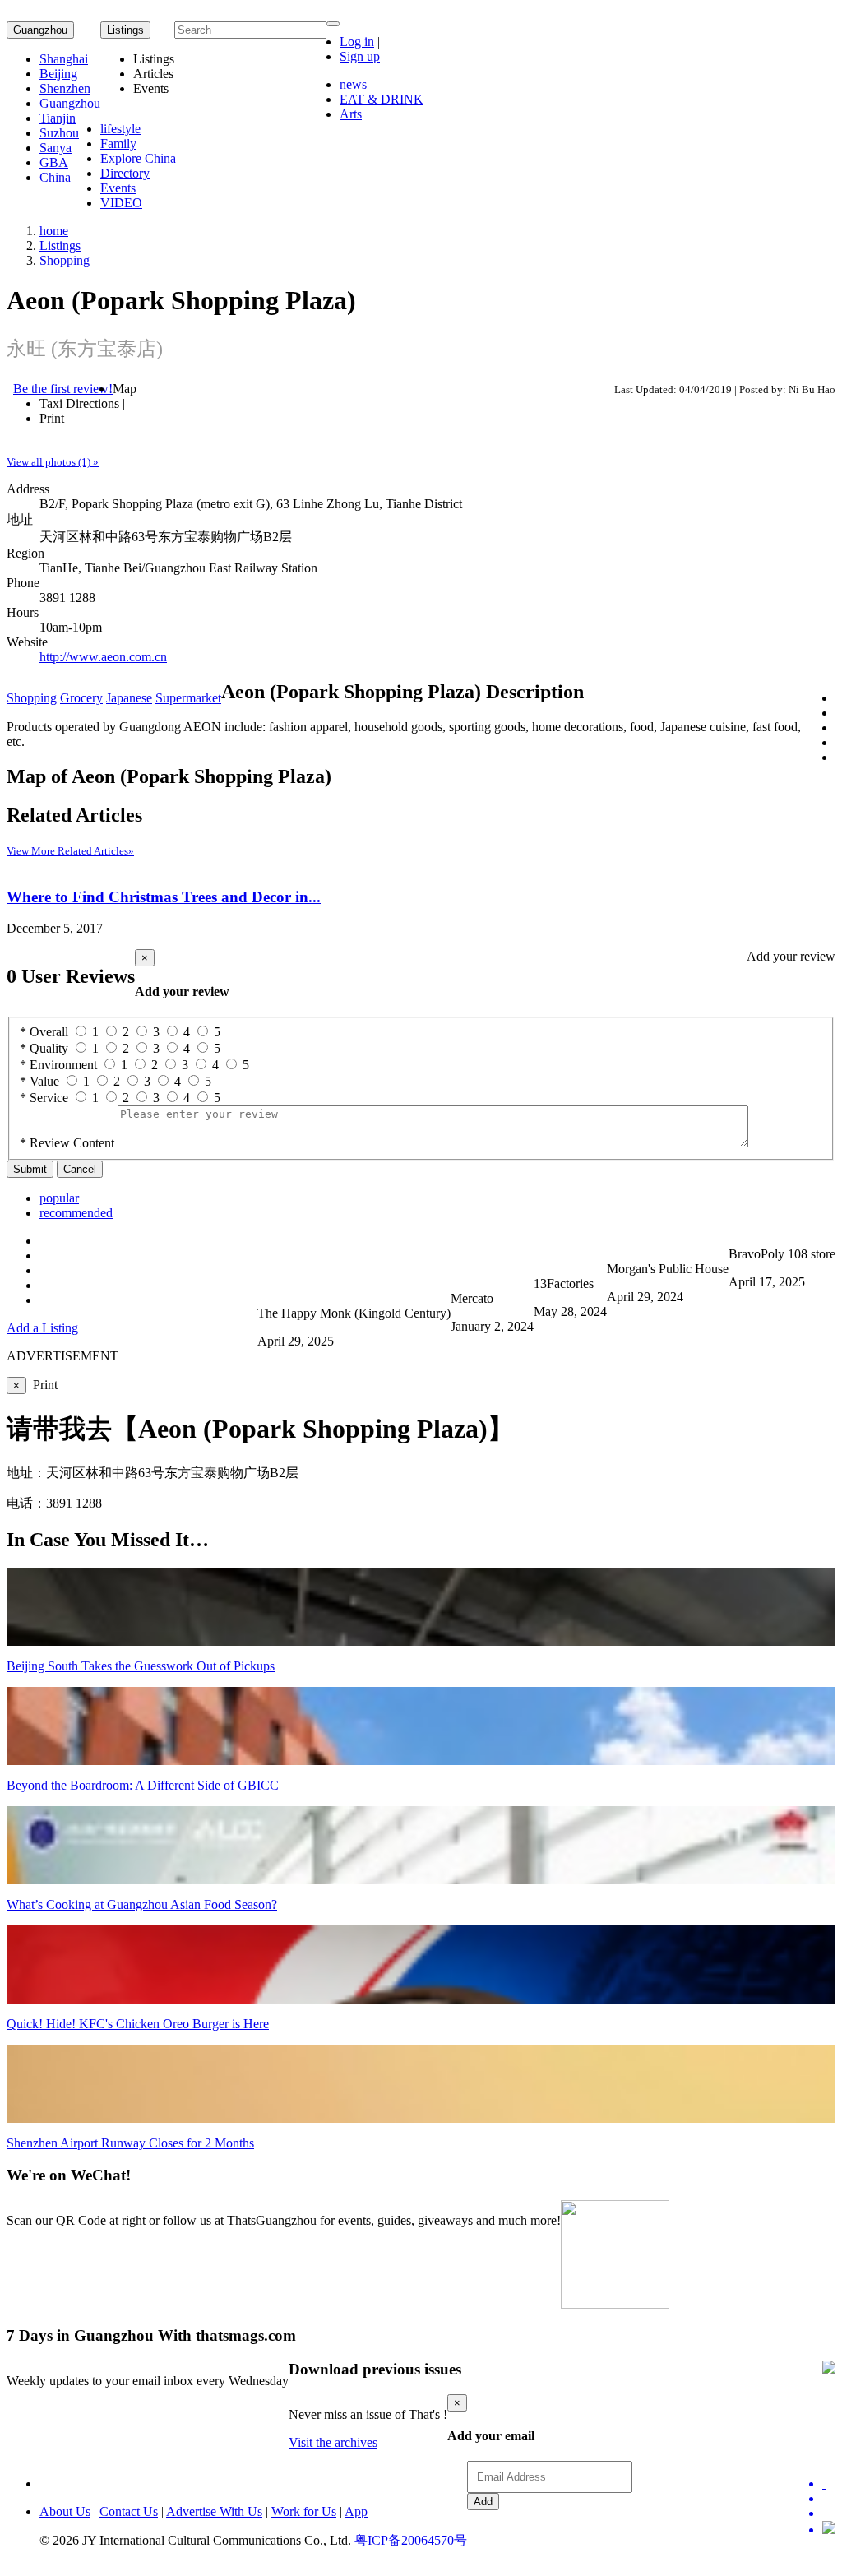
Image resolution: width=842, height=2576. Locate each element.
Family (118, 144)
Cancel (80, 1169)
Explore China (138, 158)
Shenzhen (65, 88)
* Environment (58, 1065)
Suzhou (59, 133)
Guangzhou (40, 30)
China (55, 177)
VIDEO (121, 203)
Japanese (129, 698)
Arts (351, 114)
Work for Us (304, 2511)
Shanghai (64, 59)
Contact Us (129, 2511)
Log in (357, 42)
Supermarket (188, 698)
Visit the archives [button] (333, 2442)
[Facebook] (829, 2499)
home (54, 231)
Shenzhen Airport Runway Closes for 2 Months (130, 2143)
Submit (30, 1169)
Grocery (81, 698)
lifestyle (120, 129)
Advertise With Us (214, 2511)
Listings (60, 246)
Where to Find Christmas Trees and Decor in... (164, 897)
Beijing (58, 74)
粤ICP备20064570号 (411, 2540)
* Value (39, 1081)
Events (118, 188)
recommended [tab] (76, 1213)
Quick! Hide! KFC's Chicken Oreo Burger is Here (138, 2024)
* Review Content (67, 1143)
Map (125, 389)
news (353, 84)
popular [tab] (59, 1198)
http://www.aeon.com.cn (103, 657)
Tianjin (58, 118)
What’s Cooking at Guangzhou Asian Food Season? (142, 1904)
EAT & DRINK (382, 99)
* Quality (44, 1048)
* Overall (44, 1032)
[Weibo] (829, 2513)
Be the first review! (63, 389)
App (356, 2511)
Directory (125, 173)
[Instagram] (829, 2529)
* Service (44, 1098)
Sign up (360, 56)
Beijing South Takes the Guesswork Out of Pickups (141, 1666)
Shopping (65, 260)
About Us (65, 2511)
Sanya (56, 148)
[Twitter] (829, 2484)
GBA (54, 162)
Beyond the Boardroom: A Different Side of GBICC (143, 1785)
